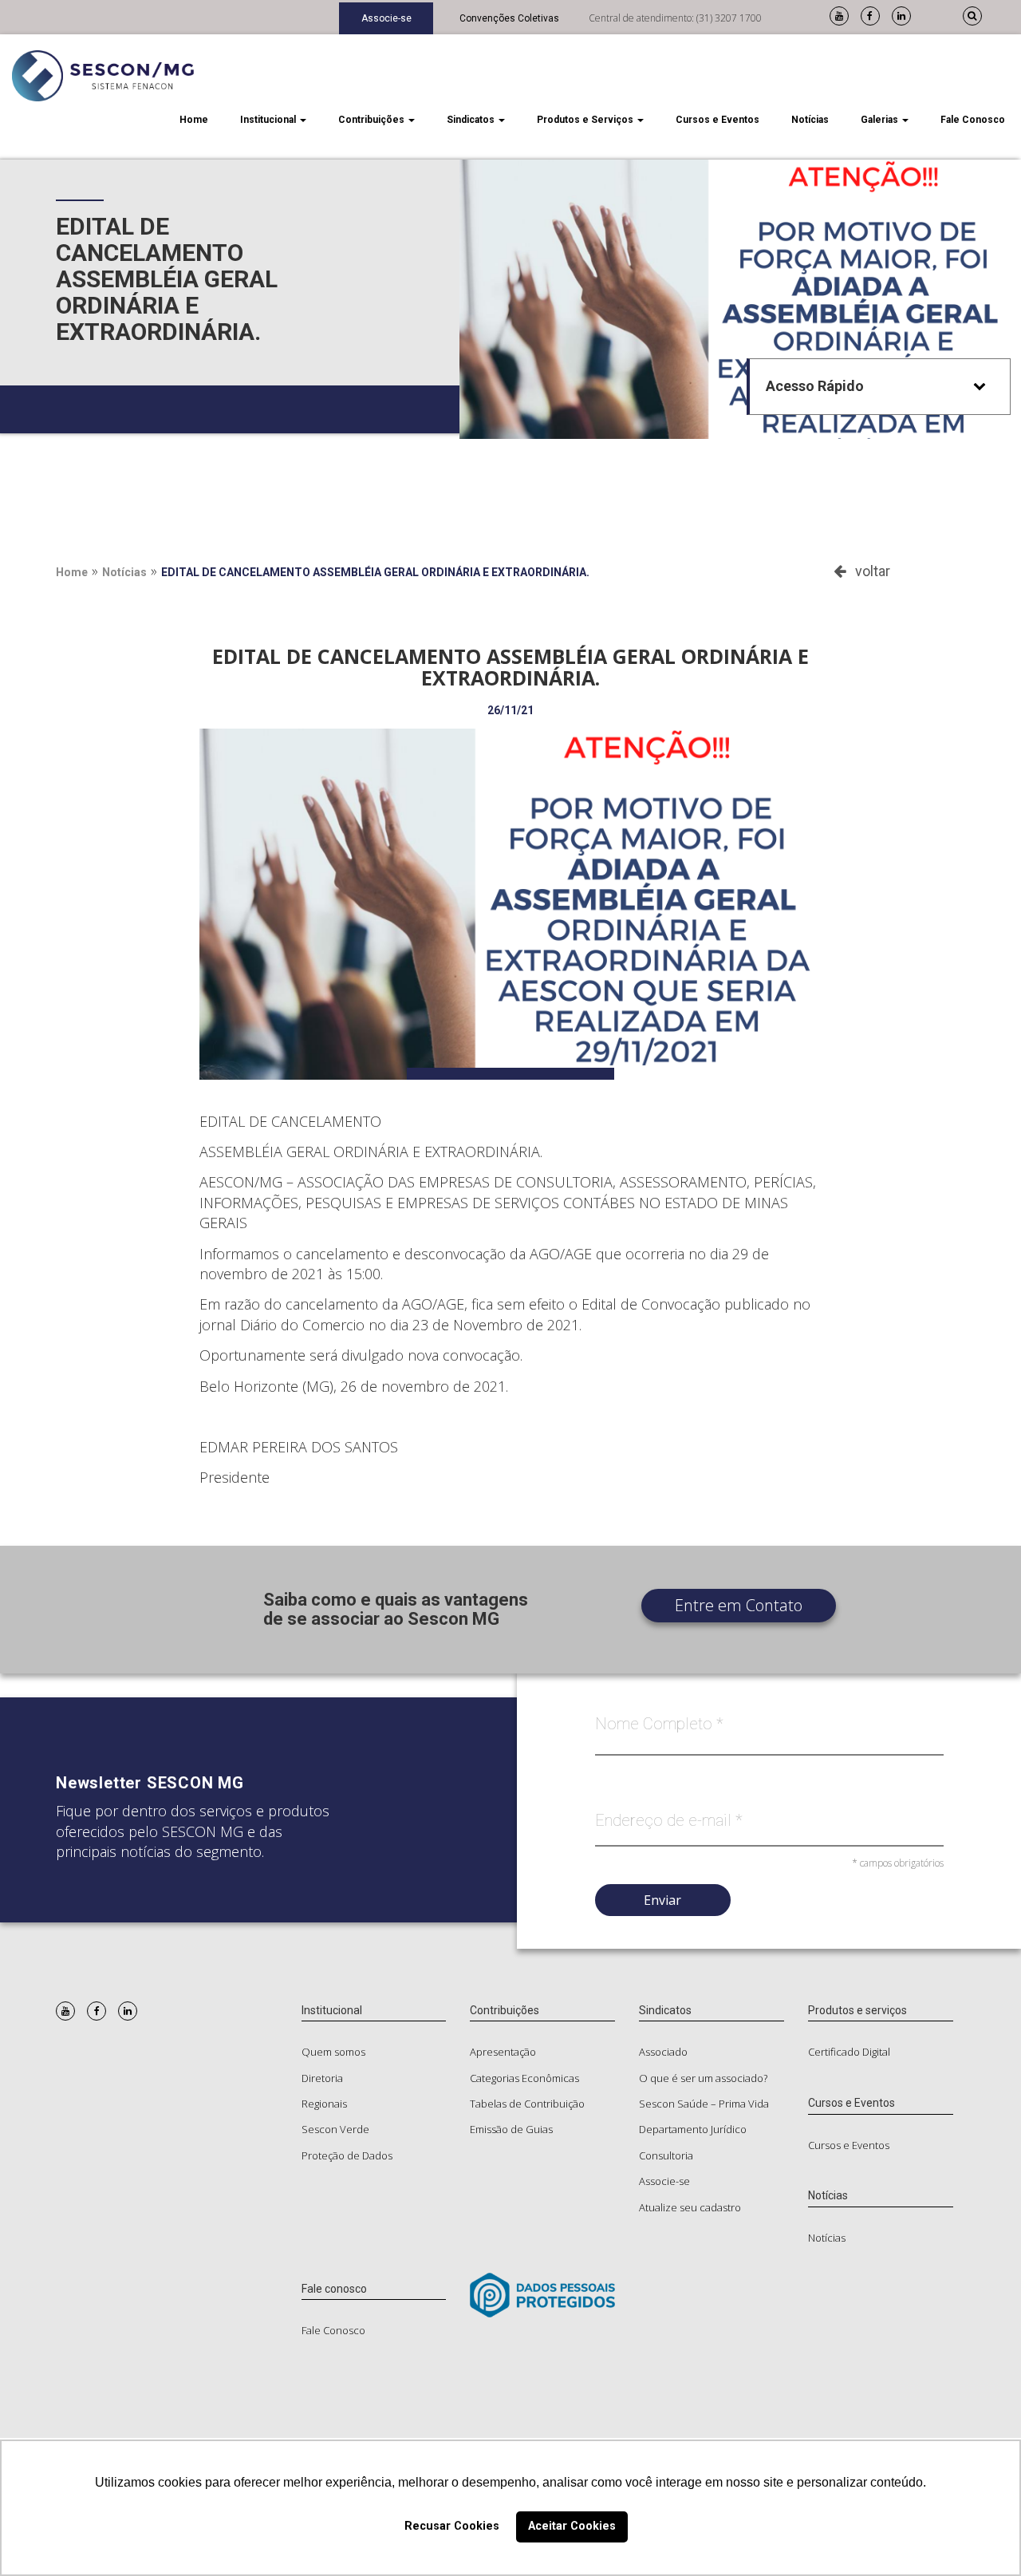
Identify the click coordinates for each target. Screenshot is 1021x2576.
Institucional (269, 120)
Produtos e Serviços (586, 120)
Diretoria (322, 2078)
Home (194, 120)
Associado (663, 2052)
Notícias (810, 120)
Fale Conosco (973, 120)
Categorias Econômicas (524, 2078)
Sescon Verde (335, 2129)
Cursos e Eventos (717, 120)
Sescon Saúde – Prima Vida (704, 2104)
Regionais (324, 2104)
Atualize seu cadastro (690, 2207)
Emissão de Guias (511, 2129)
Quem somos (333, 2052)
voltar (868, 571)
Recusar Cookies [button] (452, 2526)
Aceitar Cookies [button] (572, 2526)
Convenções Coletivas (509, 18)
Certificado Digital (849, 2052)
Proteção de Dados (347, 2155)
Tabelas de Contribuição (527, 2104)
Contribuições (373, 120)
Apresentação (503, 2052)
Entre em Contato (739, 1605)
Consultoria (666, 2155)
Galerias (881, 120)
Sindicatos (472, 120)
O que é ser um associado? (703, 2078)
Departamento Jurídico (693, 2129)
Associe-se (386, 18)
